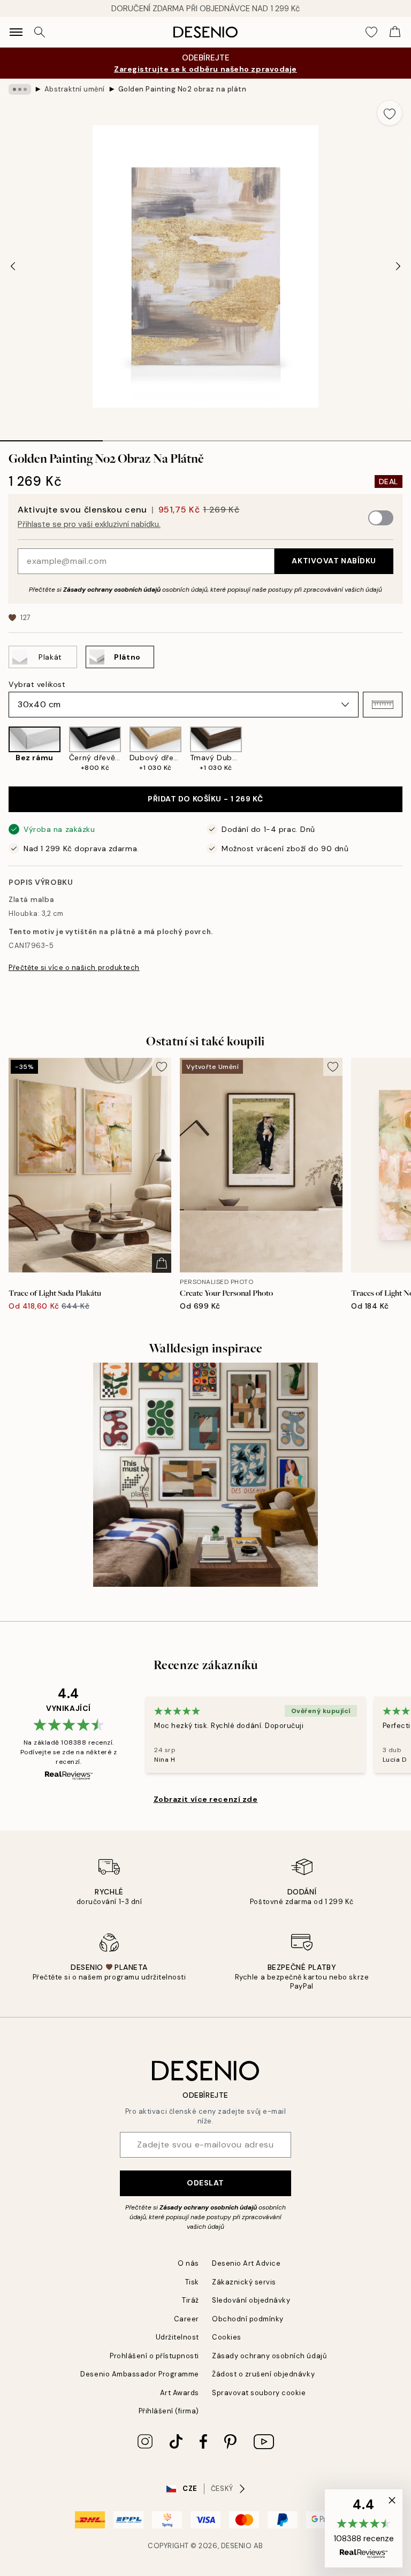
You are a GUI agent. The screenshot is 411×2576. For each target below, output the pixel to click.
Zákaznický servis (244, 2282)
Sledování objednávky (251, 2300)
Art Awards (180, 2393)
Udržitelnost (177, 2337)
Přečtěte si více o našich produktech (74, 968)
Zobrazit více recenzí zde (206, 1799)
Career (187, 2319)
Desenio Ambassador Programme (140, 2374)
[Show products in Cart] (395, 32)
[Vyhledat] (40, 32)
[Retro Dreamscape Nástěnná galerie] (205, 1475)
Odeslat (205, 2183)
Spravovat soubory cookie (259, 2393)
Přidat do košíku (205, 799)
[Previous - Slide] (13, 266)
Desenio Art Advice (246, 2263)
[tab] (51, 437)
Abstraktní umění (75, 89)
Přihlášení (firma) (169, 2411)
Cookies (227, 2337)
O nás (188, 2263)
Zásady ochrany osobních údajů (112, 590)
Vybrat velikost (37, 684)
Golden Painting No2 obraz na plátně (182, 89)
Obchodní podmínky (248, 2319)
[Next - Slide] (398, 266)
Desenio (237, 2546)
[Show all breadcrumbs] (20, 89)
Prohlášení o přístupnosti (154, 2356)
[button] (383, 705)
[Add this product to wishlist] (390, 113)
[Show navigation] (16, 32)
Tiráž (191, 2300)
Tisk (192, 2282)
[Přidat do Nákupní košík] (162, 1263)
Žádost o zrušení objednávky (263, 2374)
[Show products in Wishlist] (371, 32)
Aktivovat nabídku (334, 561)
